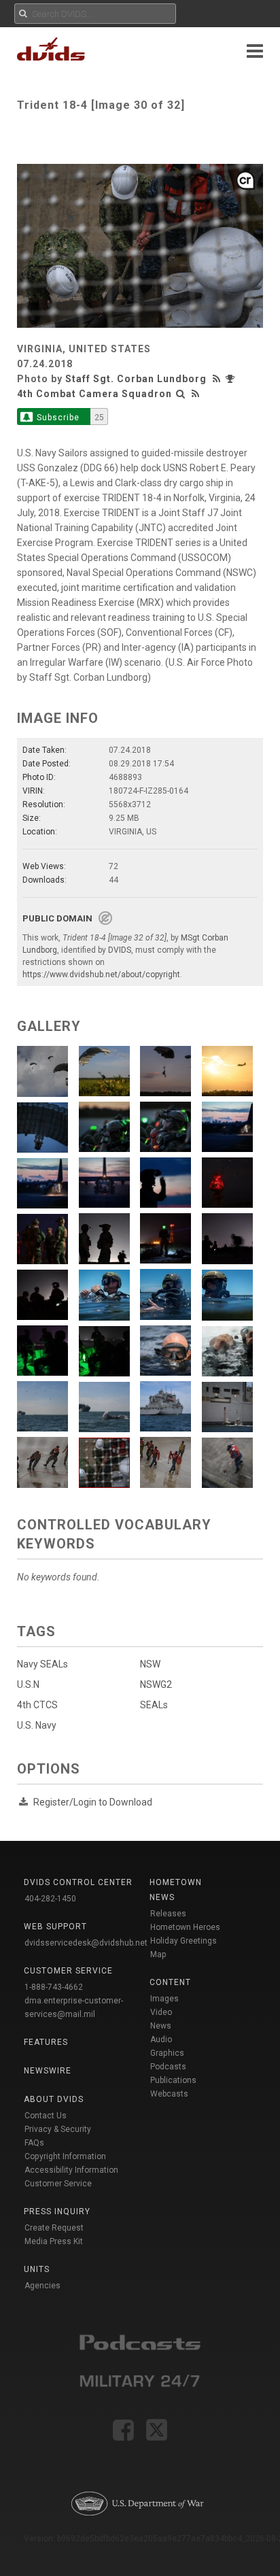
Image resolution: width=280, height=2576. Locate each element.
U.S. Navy (37, 1725)
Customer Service (58, 2184)
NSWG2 (156, 1684)
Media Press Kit (54, 2241)
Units (37, 2269)
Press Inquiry (57, 2211)
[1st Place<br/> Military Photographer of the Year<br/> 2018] (232, 379)
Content (170, 1982)
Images (164, 1999)
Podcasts (168, 2067)
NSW (150, 1664)
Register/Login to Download (93, 1802)
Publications (173, 2080)
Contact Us (46, 2116)
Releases (168, 1914)
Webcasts (169, 2094)
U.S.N (28, 1684)
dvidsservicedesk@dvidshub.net (86, 1943)
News (161, 2026)
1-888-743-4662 (54, 1987)
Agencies (42, 2286)
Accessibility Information (71, 2170)
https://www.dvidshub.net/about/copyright (101, 975)
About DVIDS (54, 2099)
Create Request (54, 2228)
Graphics (167, 2053)
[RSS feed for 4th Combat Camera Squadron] (196, 394)
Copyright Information (65, 2156)
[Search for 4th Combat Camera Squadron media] (181, 394)
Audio (161, 2039)
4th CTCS (37, 1705)
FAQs (34, 2143)
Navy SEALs (42, 1664)
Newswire (48, 2071)
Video (161, 2012)
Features (46, 2042)
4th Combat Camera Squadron (94, 394)
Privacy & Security (58, 2129)
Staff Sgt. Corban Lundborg (136, 379)
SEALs (154, 1705)
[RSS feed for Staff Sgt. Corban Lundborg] (218, 379)
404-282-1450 (50, 1899)
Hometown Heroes (185, 1927)
